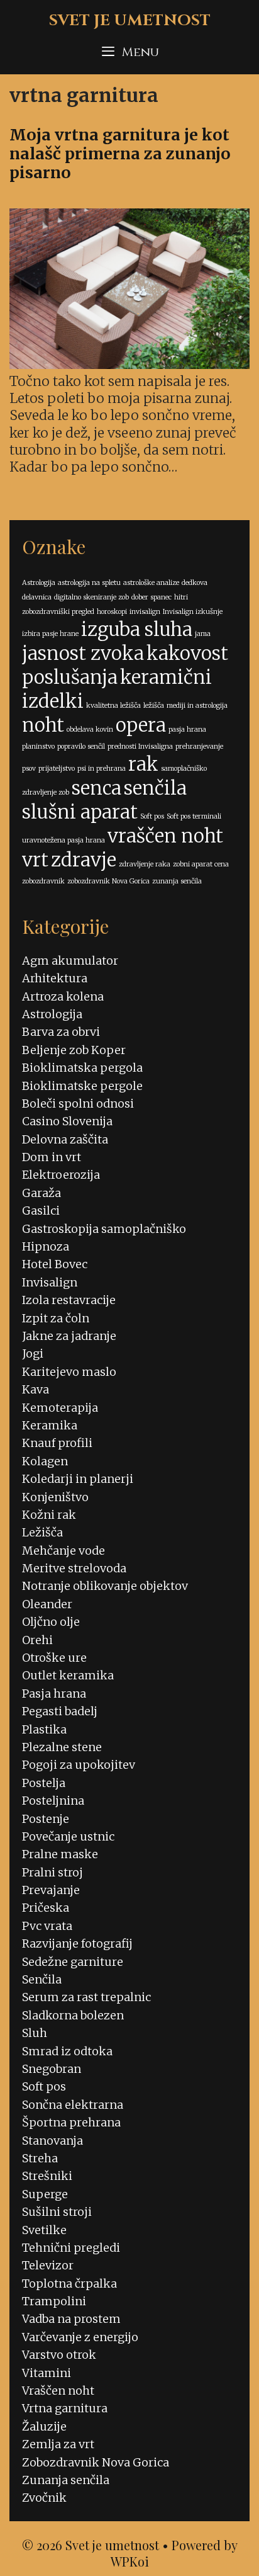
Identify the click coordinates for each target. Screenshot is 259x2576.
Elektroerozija (61, 1175)
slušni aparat (80, 812)
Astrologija (39, 583)
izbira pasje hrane (50, 634)
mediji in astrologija (197, 706)
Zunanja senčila (66, 2480)
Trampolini (54, 2301)
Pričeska (46, 1908)
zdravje (84, 860)
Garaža (41, 1193)
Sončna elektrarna (73, 2105)
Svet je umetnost (130, 20)
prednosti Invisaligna (140, 746)
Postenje (46, 1819)
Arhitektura (55, 978)
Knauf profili (57, 1443)
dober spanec (152, 597)
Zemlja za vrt (58, 2444)
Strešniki (47, 2176)
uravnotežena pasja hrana (63, 840)
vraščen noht (165, 836)
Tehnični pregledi (71, 2248)
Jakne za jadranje (69, 1336)
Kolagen (45, 1461)
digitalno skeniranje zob (91, 597)
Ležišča (42, 1532)
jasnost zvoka (83, 653)
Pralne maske (60, 1854)
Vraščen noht (58, 2391)
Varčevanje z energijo (80, 2337)
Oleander (47, 1604)
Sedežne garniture (73, 1962)
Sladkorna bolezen (73, 2015)
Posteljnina (53, 1801)
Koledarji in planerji (78, 1479)
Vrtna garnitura (65, 2408)
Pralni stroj (52, 1872)
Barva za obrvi (61, 1032)
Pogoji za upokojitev (79, 1765)
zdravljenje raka (145, 864)
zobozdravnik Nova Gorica (108, 881)
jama (203, 634)
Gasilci (41, 1211)
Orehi (37, 1640)
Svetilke (44, 2230)
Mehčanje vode (63, 1551)
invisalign (145, 612)
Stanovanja (52, 2141)
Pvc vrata (47, 1926)
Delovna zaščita (65, 1139)
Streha (40, 2158)
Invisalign (50, 1282)
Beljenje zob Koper (74, 1050)
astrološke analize (151, 583)
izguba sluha (137, 629)
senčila (155, 788)
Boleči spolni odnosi (78, 1104)
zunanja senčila (177, 881)
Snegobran (52, 2069)
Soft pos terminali (194, 816)
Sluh (35, 2033)
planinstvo (38, 746)
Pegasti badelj (60, 1711)
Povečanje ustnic (68, 1836)
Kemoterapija (60, 1408)
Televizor (48, 2265)
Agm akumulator (70, 961)
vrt (35, 860)
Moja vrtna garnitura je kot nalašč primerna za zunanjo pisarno (120, 154)
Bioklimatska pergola (82, 1068)
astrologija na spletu (89, 583)
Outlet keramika (68, 1675)
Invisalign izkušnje (193, 612)
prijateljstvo (57, 769)
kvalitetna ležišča (113, 706)
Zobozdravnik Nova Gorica (96, 2462)
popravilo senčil (81, 746)
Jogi (33, 1353)
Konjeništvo (55, 1497)
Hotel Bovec (55, 1264)
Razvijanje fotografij (77, 1943)
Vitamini (47, 2373)
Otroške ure (54, 1658)
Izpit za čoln (56, 1318)
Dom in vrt (52, 1157)
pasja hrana (187, 729)
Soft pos (152, 816)
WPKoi (130, 2561)
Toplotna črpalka (69, 2284)
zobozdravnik (43, 881)
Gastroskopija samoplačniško (104, 1229)
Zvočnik (44, 2498)
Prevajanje (51, 1890)
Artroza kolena (63, 996)
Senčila (42, 1979)
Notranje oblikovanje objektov (105, 1586)
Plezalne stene (62, 1747)
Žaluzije (44, 2426)
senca (96, 788)
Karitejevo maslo (69, 1372)
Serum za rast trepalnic (86, 1997)
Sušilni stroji (57, 2212)
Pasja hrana (54, 1694)
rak (143, 764)
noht (43, 725)
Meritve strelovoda (74, 1568)
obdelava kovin (90, 729)
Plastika (44, 1729)
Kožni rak (49, 1515)
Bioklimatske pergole (82, 1086)
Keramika (50, 1425)
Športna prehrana (71, 2122)
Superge (45, 2194)
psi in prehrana (102, 769)
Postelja (44, 1783)
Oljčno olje (51, 1622)
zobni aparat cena (201, 864)
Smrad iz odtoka (67, 2051)
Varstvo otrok (59, 2355)
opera (141, 725)
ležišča (154, 706)
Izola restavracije (69, 1300)
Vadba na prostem (71, 2319)
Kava (36, 1389)
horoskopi (112, 612)
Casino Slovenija (67, 1121)
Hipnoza (46, 1246)
